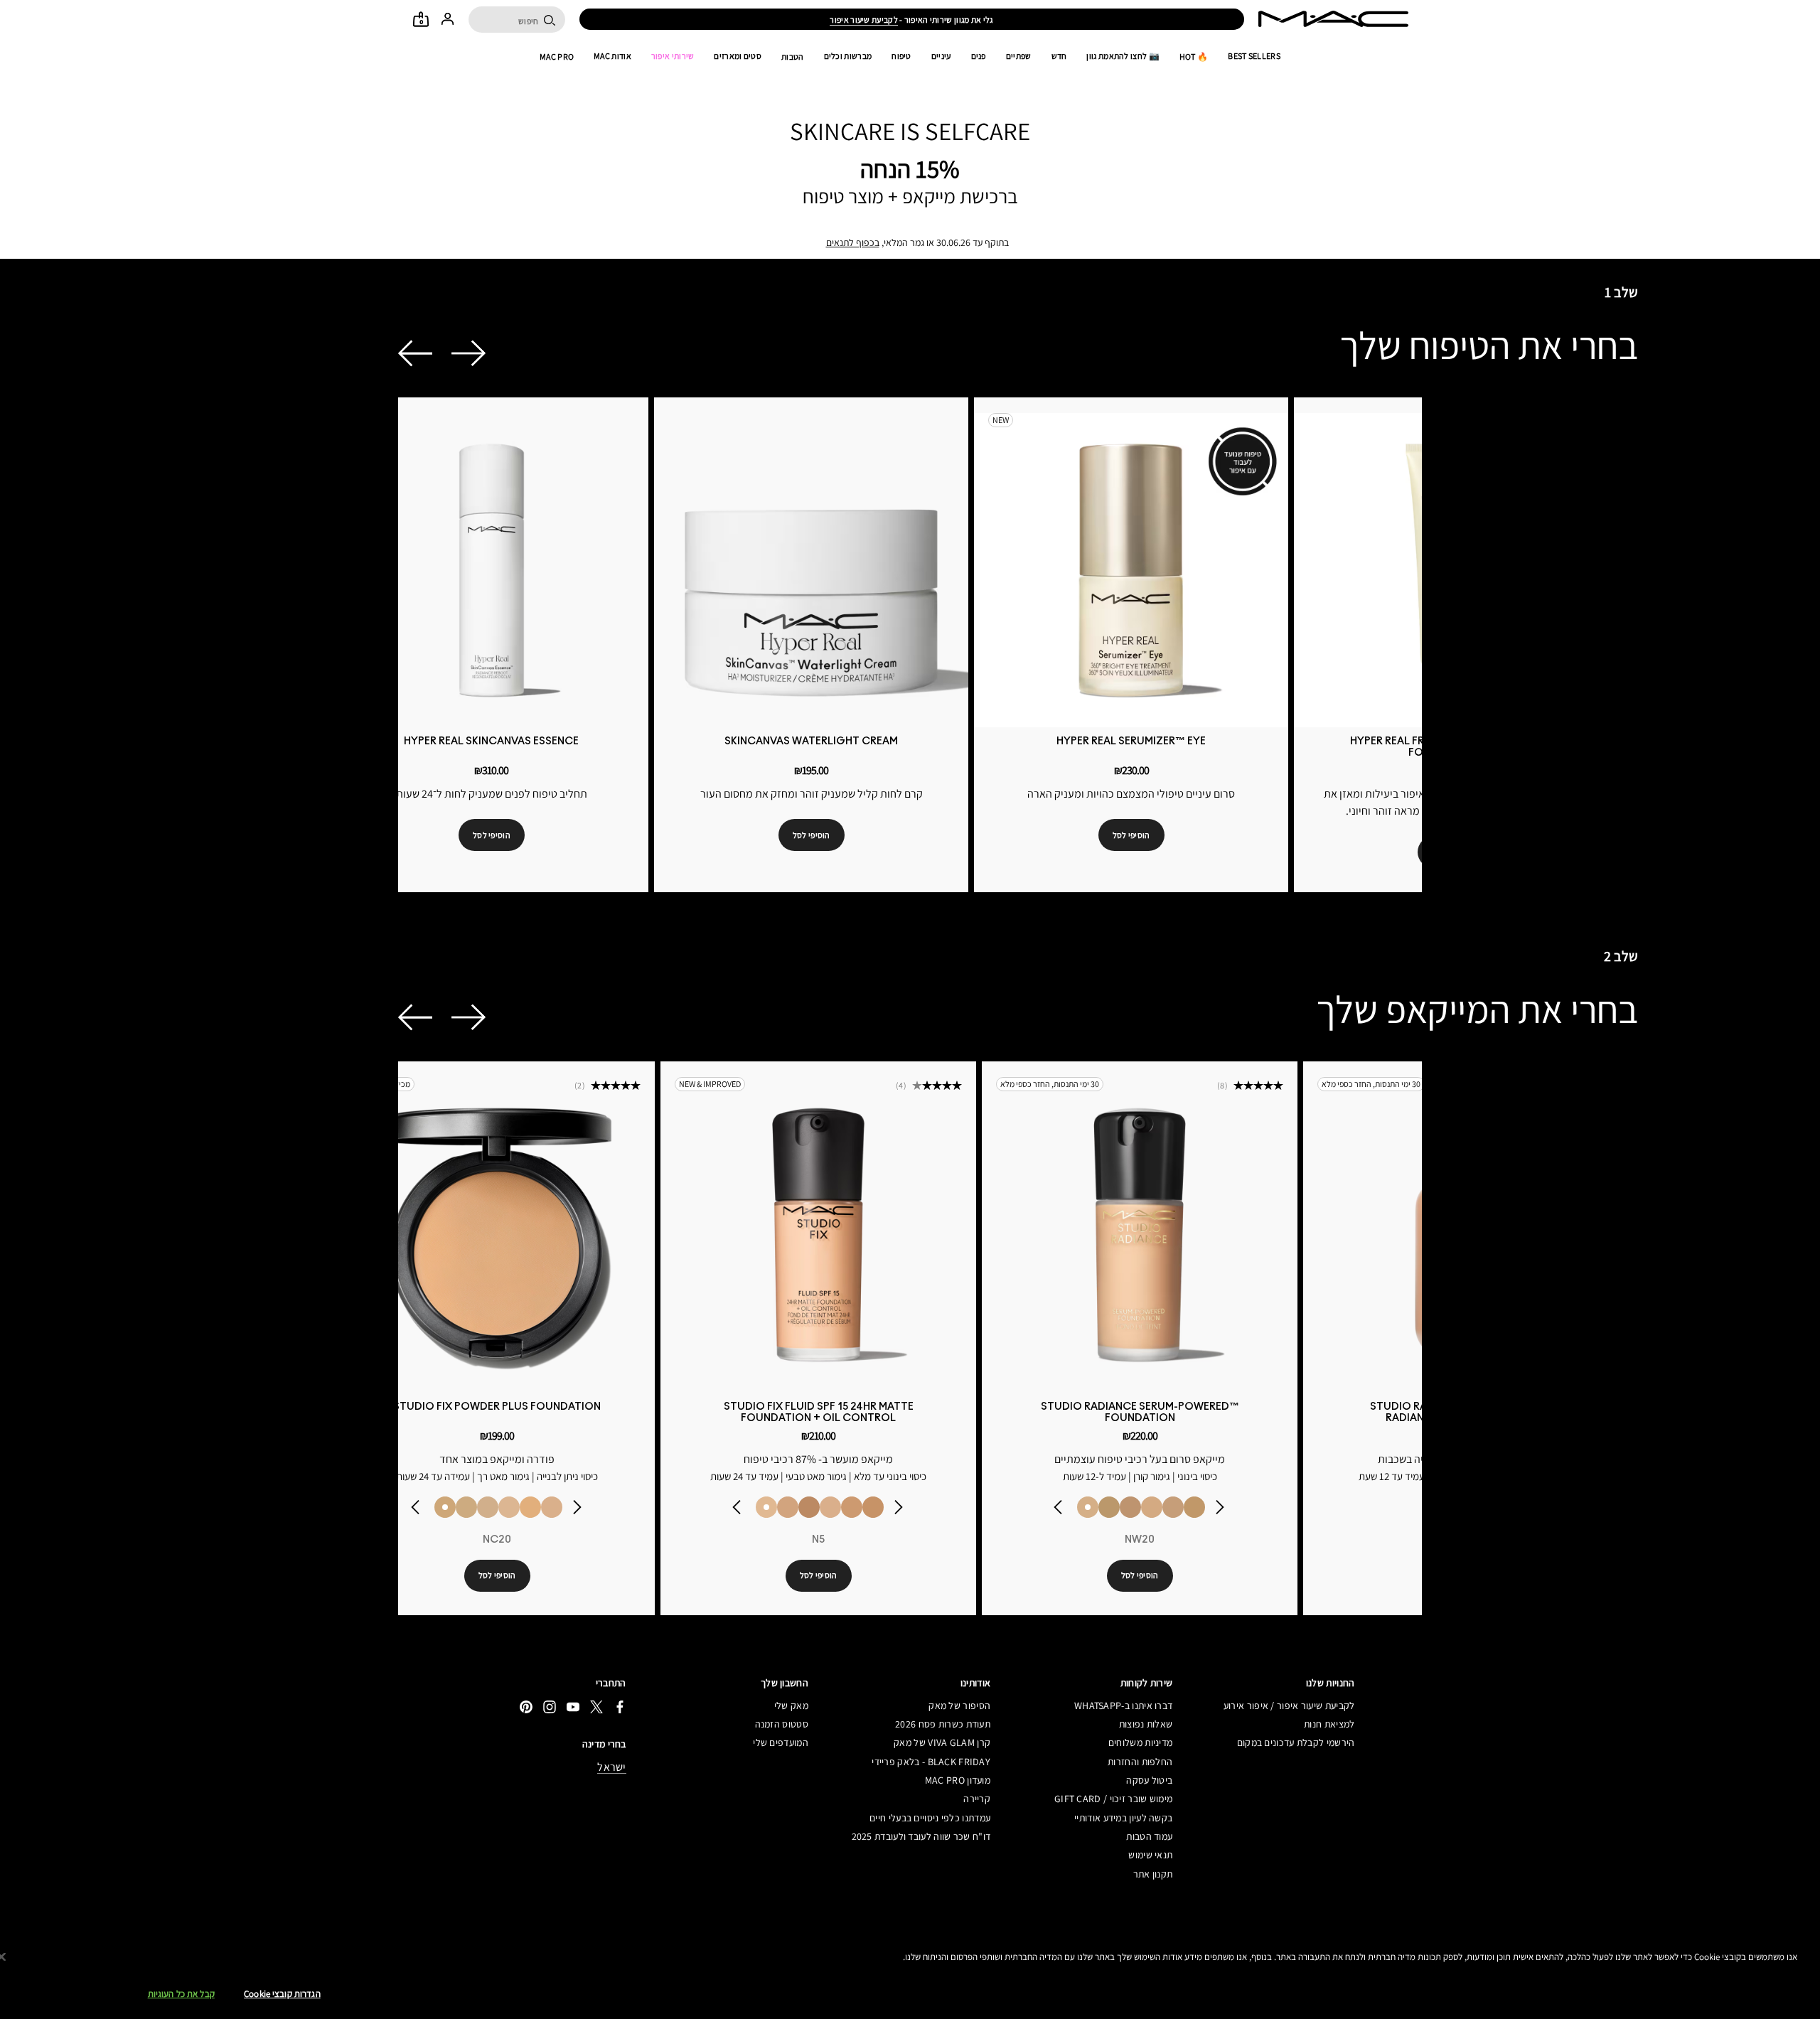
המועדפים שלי (781, 1742)
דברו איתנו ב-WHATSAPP (1123, 1705)
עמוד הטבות (1149, 1836)
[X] (596, 1707)
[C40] (466, 1507)
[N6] (788, 1507)
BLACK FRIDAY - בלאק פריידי (931, 1762)
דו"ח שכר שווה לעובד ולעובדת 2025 (921, 1836)
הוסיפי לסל (492, 835)
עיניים (941, 56)
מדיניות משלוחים (1140, 1742)
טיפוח (901, 56)
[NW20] (1088, 1507)
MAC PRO (557, 57)
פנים (979, 56)
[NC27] (552, 1507)
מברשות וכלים (848, 56)
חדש (1059, 56)
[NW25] (809, 1507)
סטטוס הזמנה (782, 1724)
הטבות (793, 57)
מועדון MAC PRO (958, 1780)
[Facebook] (620, 1707)
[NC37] (873, 1507)
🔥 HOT (1194, 57)
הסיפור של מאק (959, 1705)
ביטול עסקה (1149, 1780)
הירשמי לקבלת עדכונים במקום (1296, 1742)
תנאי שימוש (1150, 1855)
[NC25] (530, 1507)
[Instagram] (550, 1707)
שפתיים (1019, 56)
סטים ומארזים (738, 56)
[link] (492, 570)
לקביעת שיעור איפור (863, 20)
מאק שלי (791, 1705)
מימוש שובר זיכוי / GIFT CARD (1113, 1799)
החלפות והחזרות (1140, 1762)
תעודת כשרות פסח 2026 (943, 1724)
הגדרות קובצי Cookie (282, 1994)
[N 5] (509, 1507)
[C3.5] (488, 1507)
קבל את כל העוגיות (181, 1994)
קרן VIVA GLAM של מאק (942, 1742)
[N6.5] (830, 1507)
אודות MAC (612, 56)
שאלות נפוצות (1146, 1724)
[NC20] (445, 1507)
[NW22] (1130, 1507)
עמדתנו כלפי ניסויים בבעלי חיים (930, 1818)
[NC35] (852, 1507)
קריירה (977, 1799)
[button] (415, 353)
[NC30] (1194, 1507)
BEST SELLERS (1254, 56)
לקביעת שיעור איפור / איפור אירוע (1289, 1705)
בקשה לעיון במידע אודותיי (1123, 1818)
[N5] (766, 1507)
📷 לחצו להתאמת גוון (1123, 56)
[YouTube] (573, 1707)
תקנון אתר (1153, 1874)
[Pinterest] (526, 1707)
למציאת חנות (1329, 1724)
